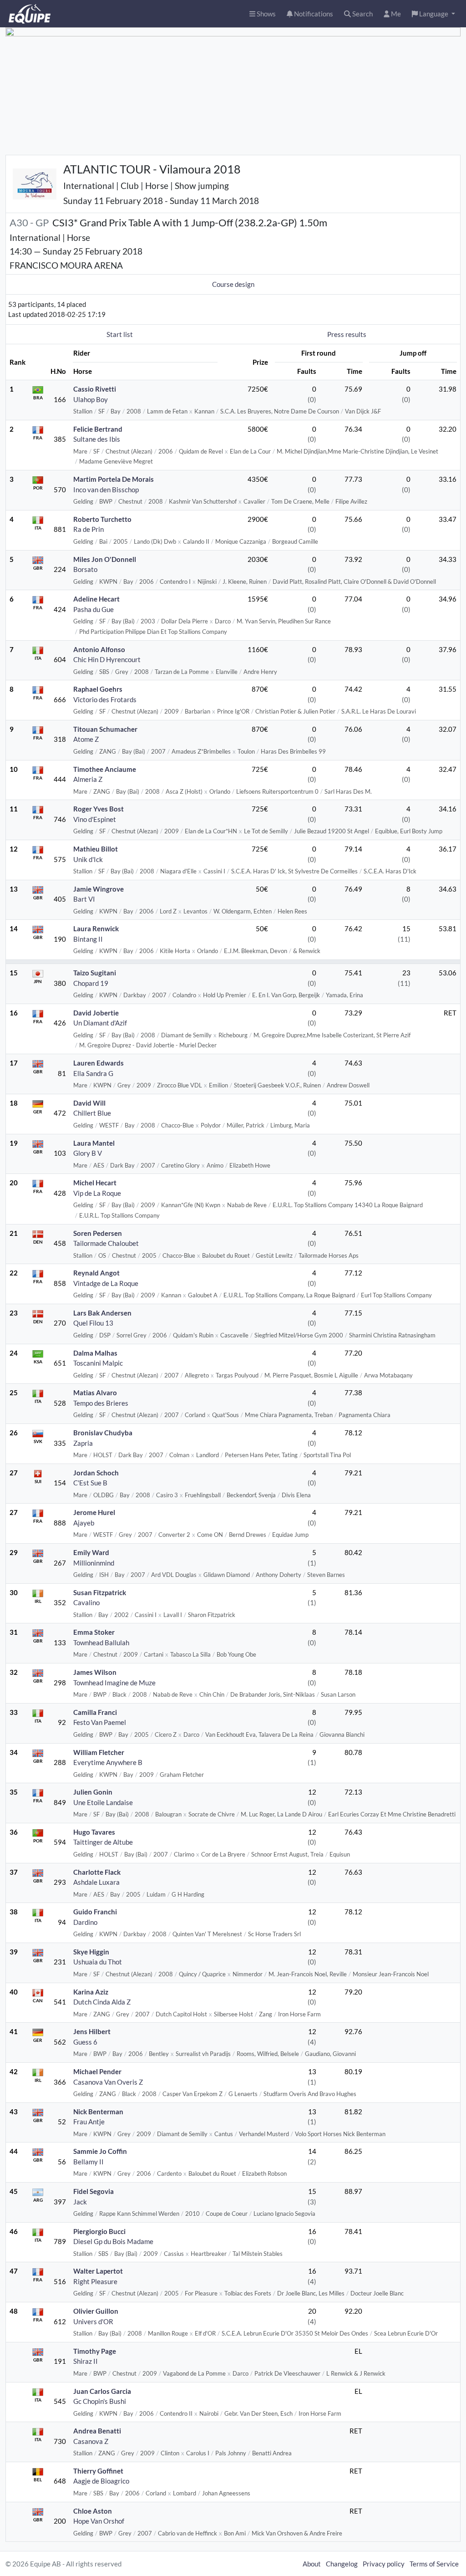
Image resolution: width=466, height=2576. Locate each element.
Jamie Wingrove (99, 889)
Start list (120, 334)
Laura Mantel (94, 1143)
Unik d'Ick (88, 859)
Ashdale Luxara (96, 1882)
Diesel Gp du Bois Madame (113, 2241)
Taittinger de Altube (103, 1842)
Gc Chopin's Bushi (100, 2401)
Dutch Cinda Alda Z (102, 2002)
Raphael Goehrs (98, 689)
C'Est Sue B (90, 1483)
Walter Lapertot (98, 2271)
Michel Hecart (95, 1183)
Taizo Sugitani (95, 973)
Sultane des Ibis (97, 439)
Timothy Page (95, 2351)
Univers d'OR (93, 2321)
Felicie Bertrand (98, 429)
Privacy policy (384, 2564)
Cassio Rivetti (95, 389)
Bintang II (88, 939)
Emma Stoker (94, 1632)
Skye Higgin (91, 1952)
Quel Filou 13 (93, 1323)
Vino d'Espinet (95, 819)
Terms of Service (434, 2564)
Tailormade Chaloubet (106, 1243)
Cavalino (86, 1602)
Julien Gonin (93, 1792)
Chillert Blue (92, 1113)
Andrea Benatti (97, 2431)
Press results (347, 334)
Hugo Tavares (94, 1832)
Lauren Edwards (99, 1063)
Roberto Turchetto (102, 519)
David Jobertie (96, 1013)
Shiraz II (86, 2361)
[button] (433, 14)
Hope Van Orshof (99, 2521)
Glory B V (88, 1153)
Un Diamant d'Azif (100, 1023)
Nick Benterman (98, 2112)
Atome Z (86, 739)
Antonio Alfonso (99, 649)
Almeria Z (88, 779)
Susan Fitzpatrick (100, 1592)
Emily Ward (91, 1552)
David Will (89, 1103)
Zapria (83, 1443)
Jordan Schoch (96, 1473)
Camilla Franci (95, 1712)
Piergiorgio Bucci (99, 2231)
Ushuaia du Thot (98, 1962)
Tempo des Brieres (101, 1403)
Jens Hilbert (92, 2031)
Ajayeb (84, 1523)
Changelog (342, 2564)
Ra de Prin (89, 529)
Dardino (85, 1922)
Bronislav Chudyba (103, 1433)
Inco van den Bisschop (106, 490)
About (312, 2564)
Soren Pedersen (98, 1233)
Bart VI (84, 899)
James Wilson (95, 1672)
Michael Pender (97, 2071)
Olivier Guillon (96, 2311)
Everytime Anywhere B (108, 1762)
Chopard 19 (91, 983)
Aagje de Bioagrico (101, 2481)
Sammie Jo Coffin (100, 2151)
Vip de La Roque (97, 1193)
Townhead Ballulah (101, 1643)
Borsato (85, 569)
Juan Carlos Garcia (102, 2391)
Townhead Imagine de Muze (114, 1683)
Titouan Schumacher (105, 729)
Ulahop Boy (91, 399)
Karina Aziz (91, 1992)
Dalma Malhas (95, 1353)
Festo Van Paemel (100, 1722)
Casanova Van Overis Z (108, 2082)
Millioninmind (94, 1563)
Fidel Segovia (94, 2191)
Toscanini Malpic (98, 1363)
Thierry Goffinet (98, 2471)
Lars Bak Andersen (102, 1313)
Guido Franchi (95, 1912)
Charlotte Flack (97, 1872)
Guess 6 (85, 2042)
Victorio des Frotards (105, 699)
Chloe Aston (93, 2511)
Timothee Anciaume (105, 769)
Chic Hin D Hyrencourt (107, 659)
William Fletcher (99, 1752)
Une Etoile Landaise (103, 1802)
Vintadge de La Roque (106, 1283)
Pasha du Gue (94, 609)
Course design (233, 284)
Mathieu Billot (96, 849)
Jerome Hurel (94, 1512)
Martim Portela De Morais (114, 479)
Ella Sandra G (93, 1073)
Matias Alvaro (95, 1393)
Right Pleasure (95, 2281)
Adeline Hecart (96, 599)
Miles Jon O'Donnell (105, 559)
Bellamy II (89, 2162)
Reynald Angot (96, 1273)
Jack (80, 2202)
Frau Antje (89, 2122)
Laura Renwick (96, 928)
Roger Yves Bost (99, 809)
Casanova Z (91, 2441)
